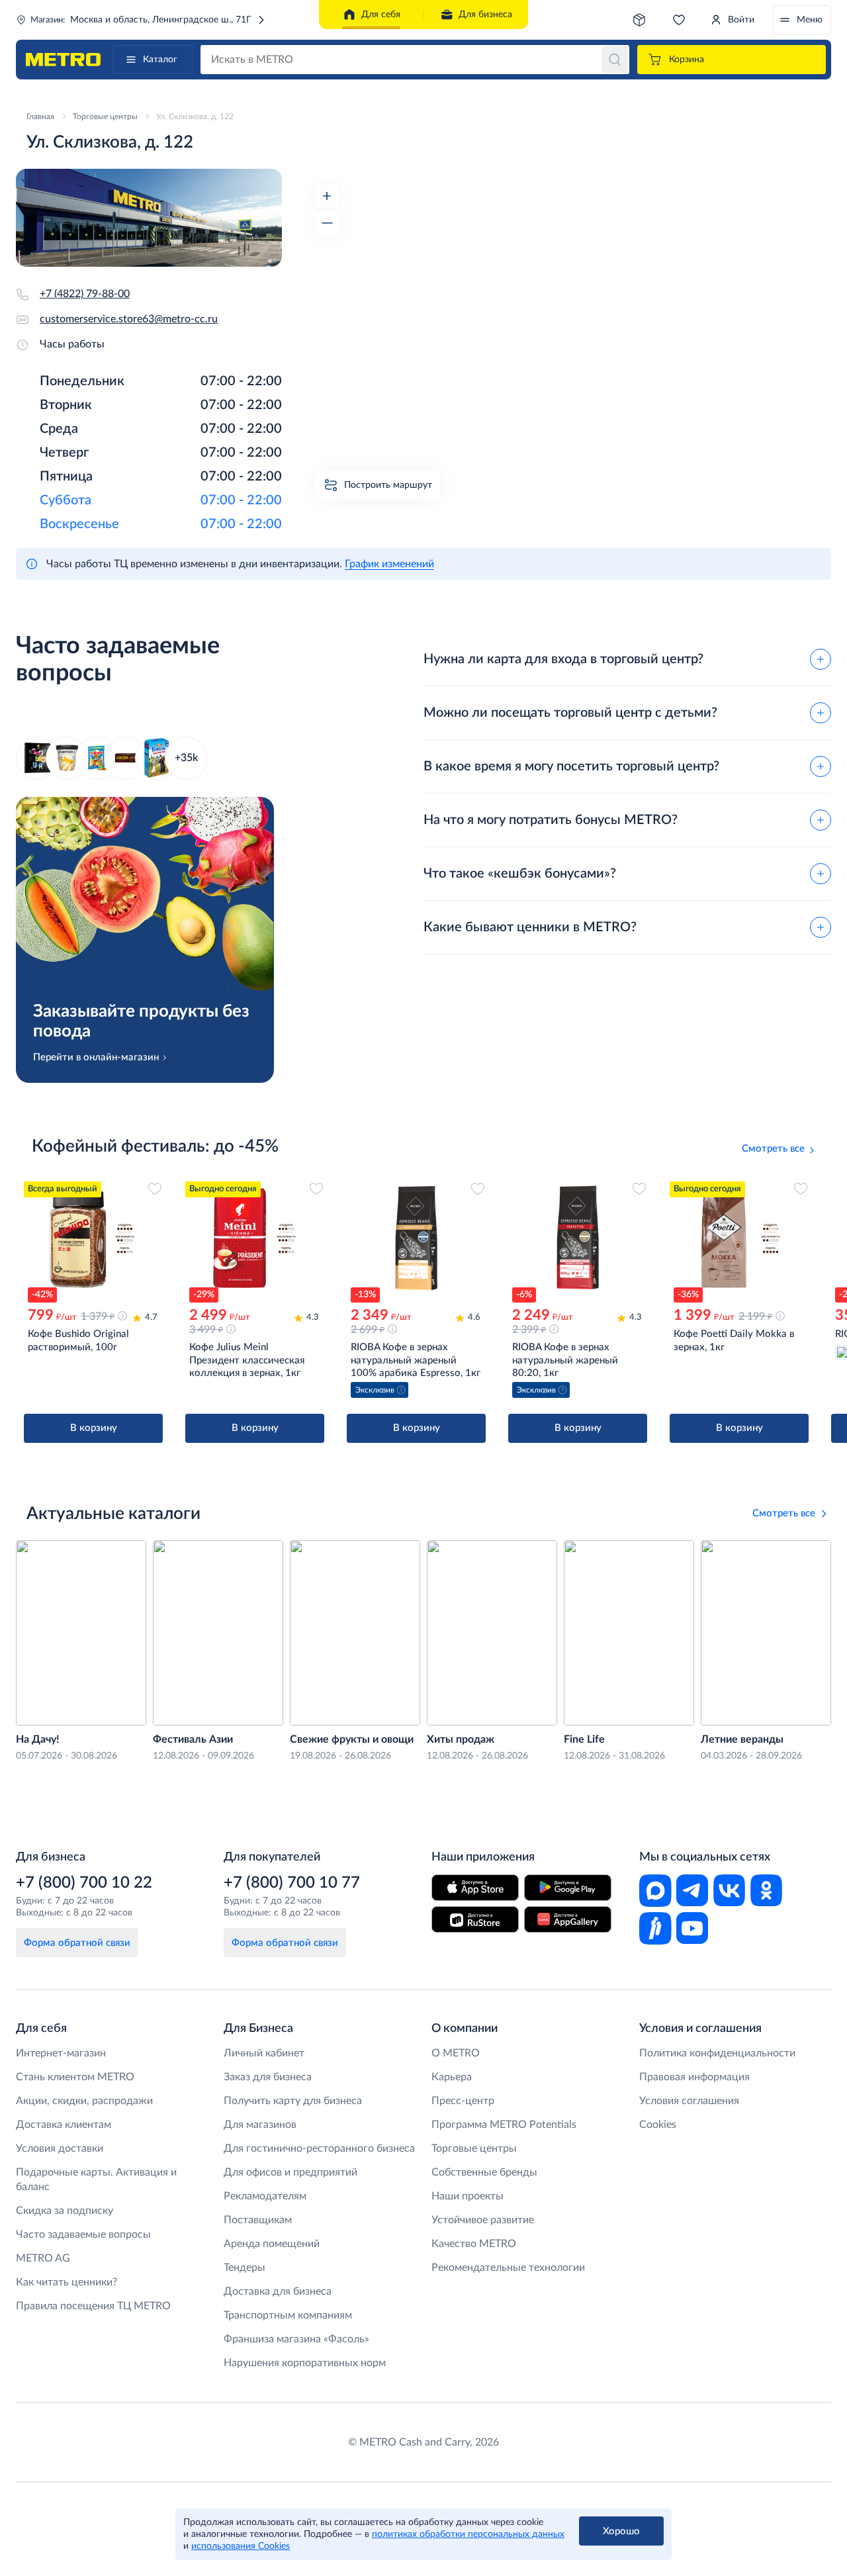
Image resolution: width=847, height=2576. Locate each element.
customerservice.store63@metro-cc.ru (129, 319)
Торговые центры (474, 2148)
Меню (810, 20)
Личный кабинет (264, 2053)
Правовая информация (694, 2077)
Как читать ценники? (67, 2282)
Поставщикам (258, 2220)
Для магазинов (260, 2125)
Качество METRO (474, 2244)
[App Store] (475, 1888)
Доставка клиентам (64, 2125)
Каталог (160, 60)
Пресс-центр (463, 2101)
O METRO (456, 2053)
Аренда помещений (272, 2244)
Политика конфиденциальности (717, 2053)
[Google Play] (568, 1888)
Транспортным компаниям (288, 2315)
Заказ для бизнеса (268, 2077)
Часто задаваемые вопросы (83, 2234)
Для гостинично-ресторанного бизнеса (319, 2148)
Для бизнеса (485, 15)
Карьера (452, 2077)
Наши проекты (468, 2196)
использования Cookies (241, 2546)
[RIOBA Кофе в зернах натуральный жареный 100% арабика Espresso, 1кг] (416, 1238)
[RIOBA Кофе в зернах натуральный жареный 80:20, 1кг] (578, 1238)
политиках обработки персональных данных (468, 2534)
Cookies (658, 2125)
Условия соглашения (689, 2101)
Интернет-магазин (61, 2053)
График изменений (389, 564)
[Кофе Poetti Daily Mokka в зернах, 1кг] (739, 1238)
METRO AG (43, 2258)
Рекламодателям (265, 2196)
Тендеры (245, 2268)
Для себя (381, 15)
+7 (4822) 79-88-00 (85, 294)
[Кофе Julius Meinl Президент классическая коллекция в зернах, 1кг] (255, 1238)
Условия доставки (60, 2148)
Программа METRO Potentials (504, 2125)
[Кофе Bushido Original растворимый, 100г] (93, 1238)
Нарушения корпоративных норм (305, 2363)
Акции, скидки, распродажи (84, 2101)
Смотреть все (773, 1149)
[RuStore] (475, 1919)
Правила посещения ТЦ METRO (93, 2306)
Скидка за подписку (65, 2211)
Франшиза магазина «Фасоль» (296, 2339)
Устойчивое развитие (483, 2220)
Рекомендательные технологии (508, 2268)
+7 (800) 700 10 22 (84, 1883)
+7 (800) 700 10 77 (292, 1883)
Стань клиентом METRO (75, 2077)
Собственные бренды (484, 2172)
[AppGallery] (568, 1919)
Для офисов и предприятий (290, 2172)
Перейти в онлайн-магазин (96, 1057)
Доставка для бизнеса (278, 2291)
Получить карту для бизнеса (293, 2101)
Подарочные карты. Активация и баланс (96, 2180)
